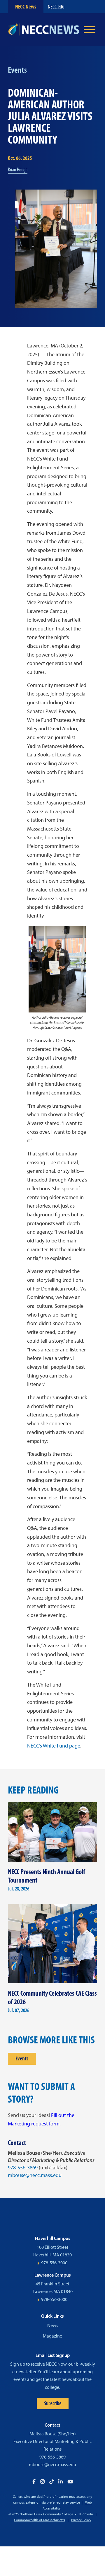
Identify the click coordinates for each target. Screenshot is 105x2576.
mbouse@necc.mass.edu (35, 2175)
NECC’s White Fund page (54, 1746)
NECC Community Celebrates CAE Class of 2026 (52, 1997)
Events (22, 2058)
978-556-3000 (54, 2263)
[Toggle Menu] (90, 30)
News (53, 2325)
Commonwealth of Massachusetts (40, 2520)
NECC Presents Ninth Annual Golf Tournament (47, 1876)
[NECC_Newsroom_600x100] (44, 30)
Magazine (52, 2336)
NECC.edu (56, 7)
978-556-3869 (23, 2168)
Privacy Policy (81, 2520)
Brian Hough (18, 170)
